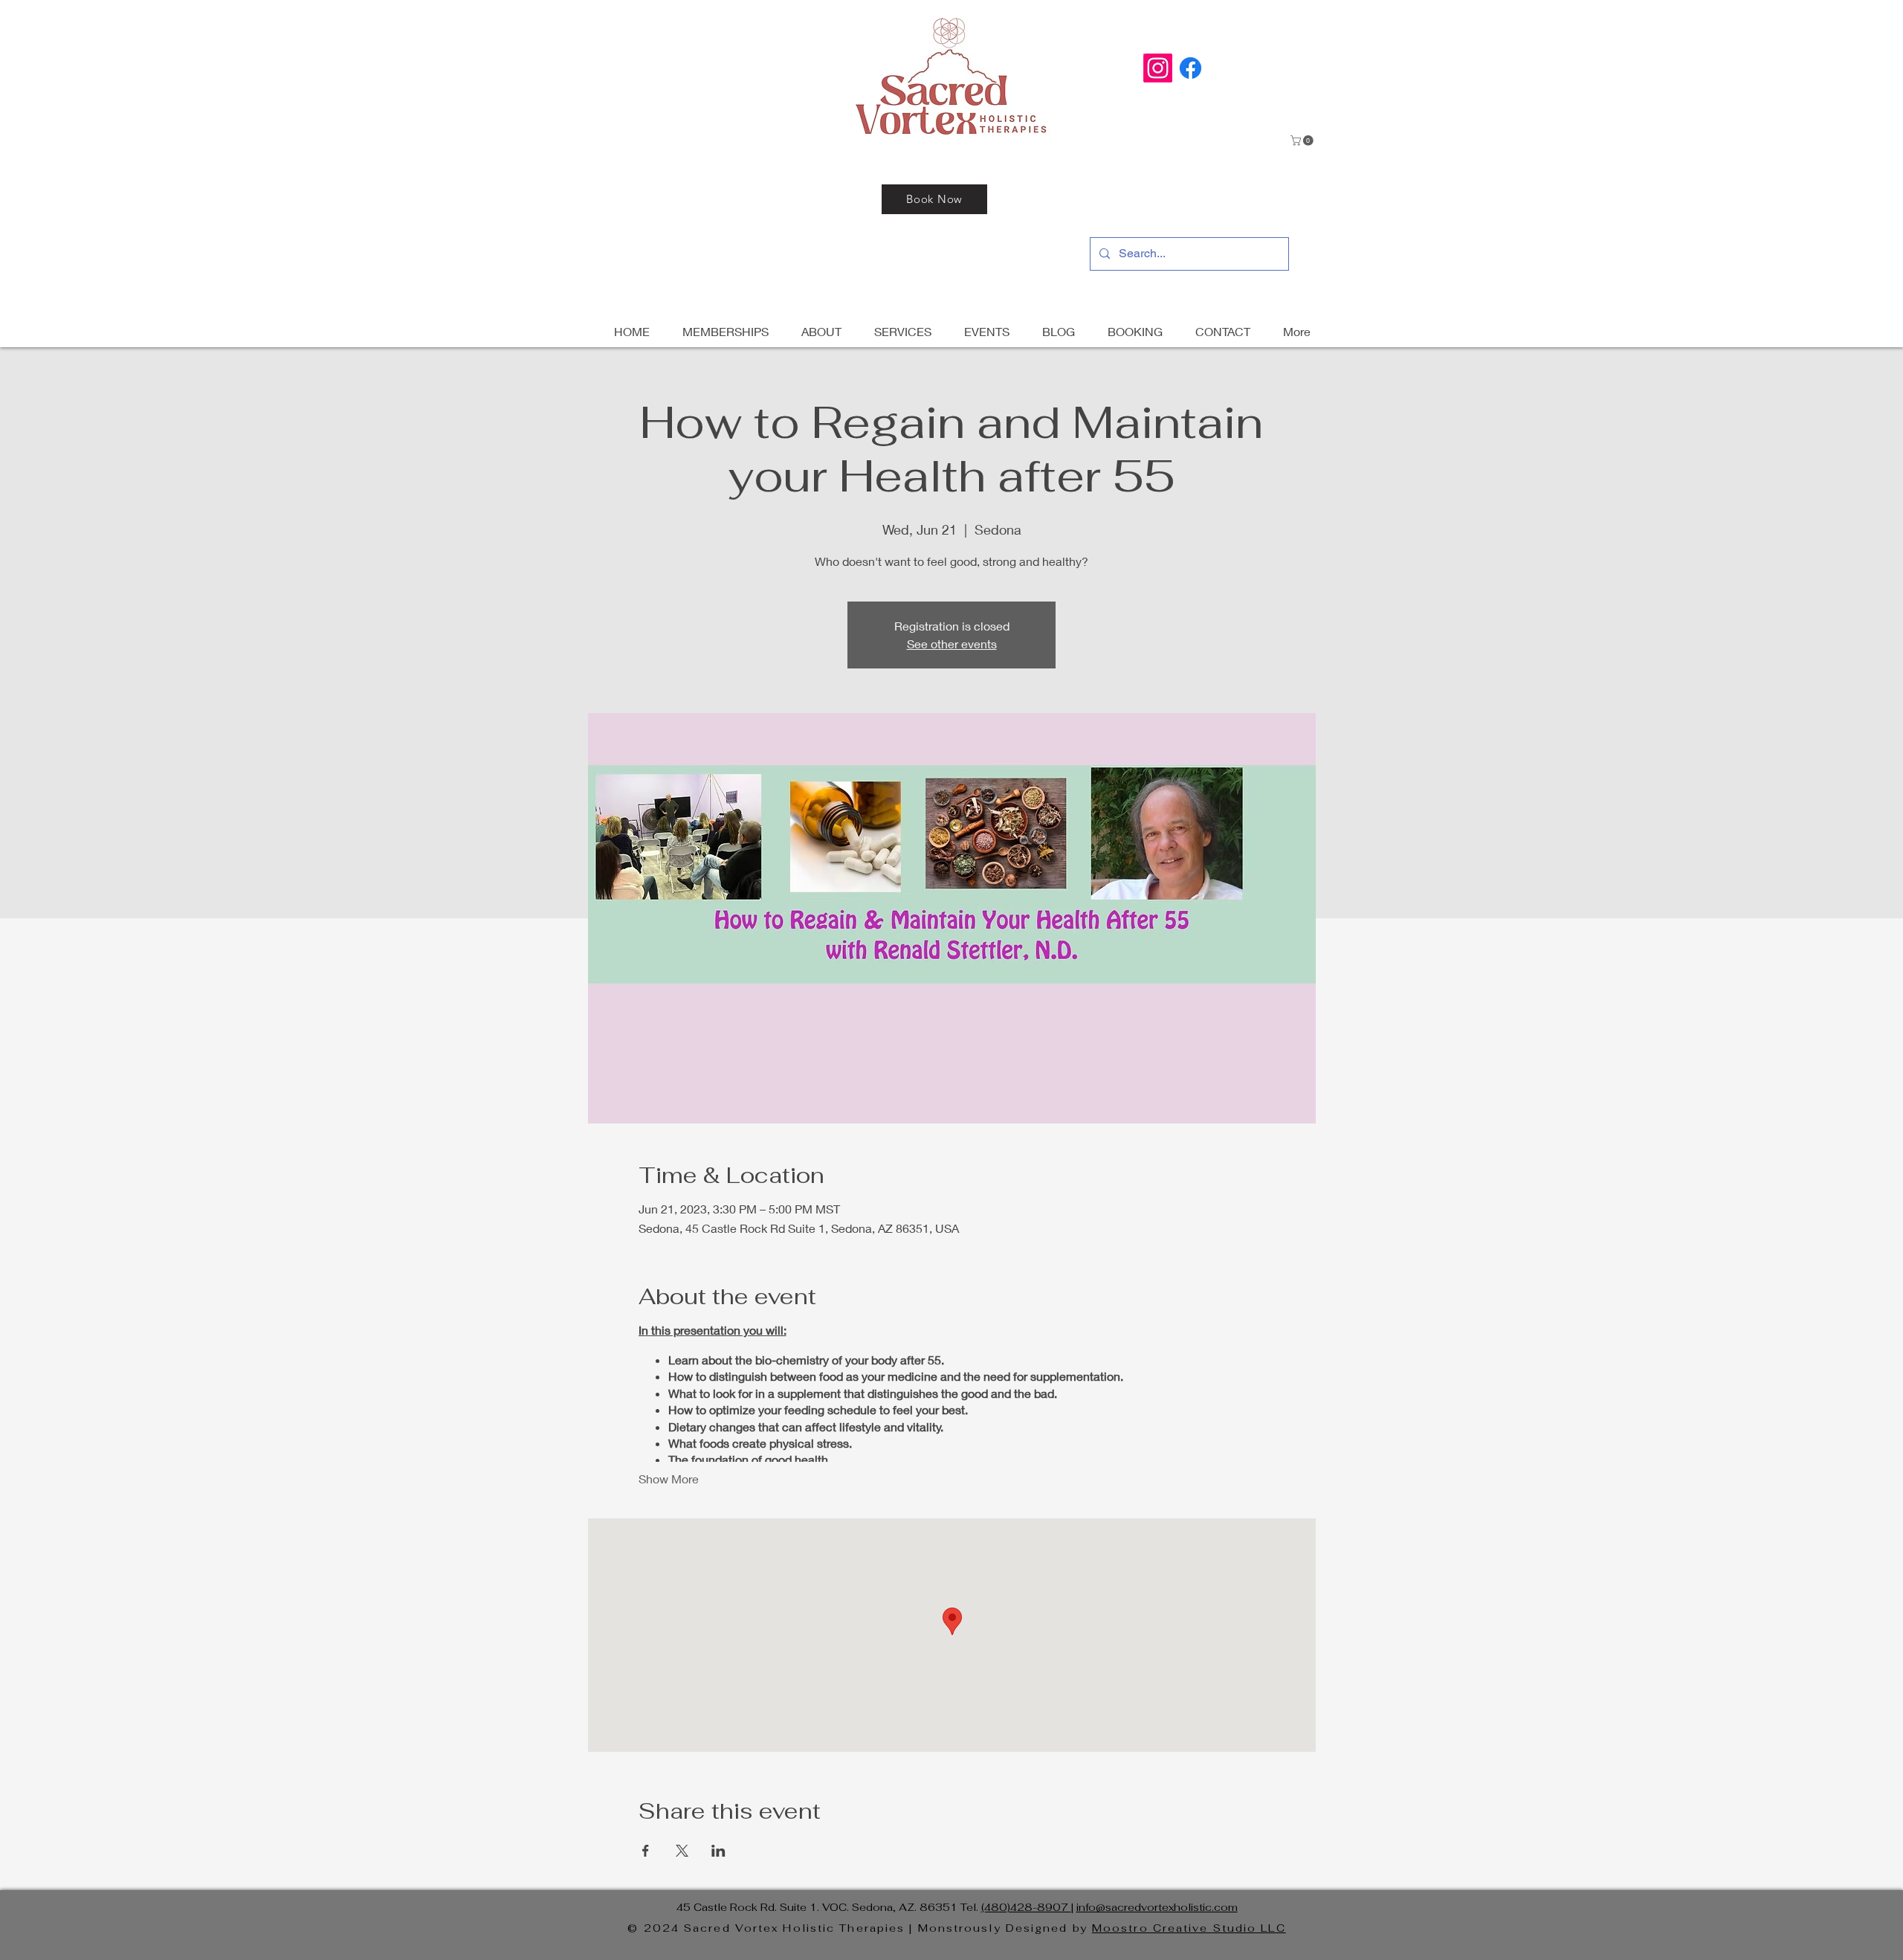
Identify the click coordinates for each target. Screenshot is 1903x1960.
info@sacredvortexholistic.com (1157, 1907)
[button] (1303, 141)
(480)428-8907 (1026, 1907)
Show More (669, 1479)
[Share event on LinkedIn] (718, 1851)
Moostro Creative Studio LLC (1189, 1928)
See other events (952, 644)
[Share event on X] (682, 1851)
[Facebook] (1190, 68)
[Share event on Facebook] (646, 1851)
